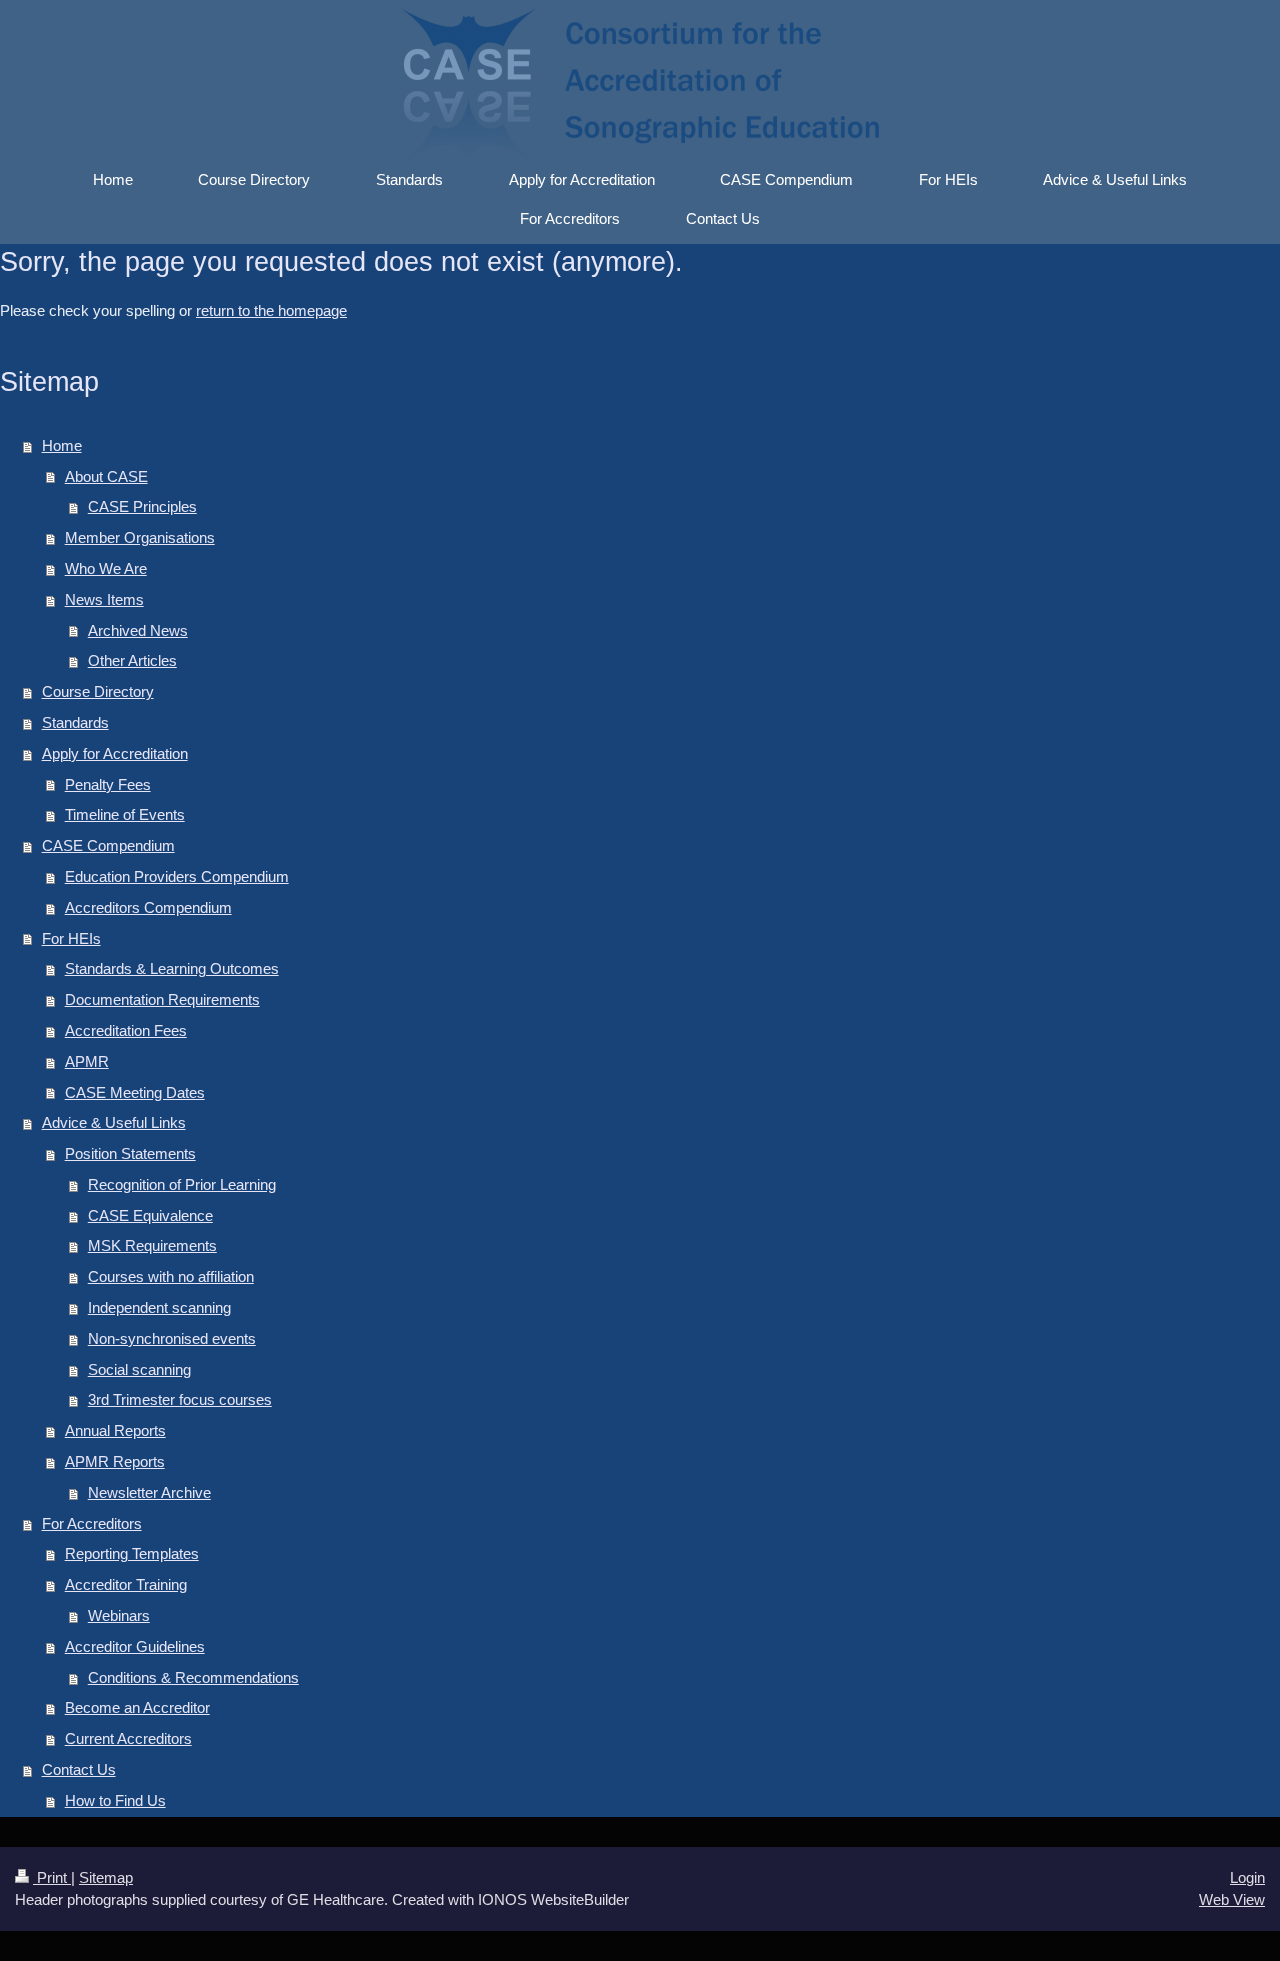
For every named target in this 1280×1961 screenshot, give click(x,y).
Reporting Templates (132, 1553)
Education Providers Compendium (177, 876)
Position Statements (130, 1153)
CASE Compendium (108, 845)
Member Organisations (140, 537)
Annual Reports (115, 1430)
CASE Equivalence (150, 1215)
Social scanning (139, 1369)
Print (52, 1877)
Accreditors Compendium (148, 907)
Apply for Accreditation (115, 753)
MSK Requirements (152, 1245)
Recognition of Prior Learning (182, 1184)
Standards (75, 722)
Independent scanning (159, 1307)
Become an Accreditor (137, 1707)
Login (1247, 1877)
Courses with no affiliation (171, 1276)
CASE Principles (142, 506)
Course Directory (98, 691)
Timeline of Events (125, 814)
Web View (1232, 1899)
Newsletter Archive (149, 1492)
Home (62, 445)
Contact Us (79, 1769)
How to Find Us (115, 1800)
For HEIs (71, 938)
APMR (87, 1061)
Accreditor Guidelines (135, 1646)
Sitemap (106, 1877)
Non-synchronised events (172, 1338)
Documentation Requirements (162, 999)
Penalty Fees (108, 784)
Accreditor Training (126, 1584)
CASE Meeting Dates (135, 1092)
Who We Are (106, 568)
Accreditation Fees (126, 1030)
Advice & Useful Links (114, 1122)
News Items (104, 599)
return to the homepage (271, 310)
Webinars (119, 1615)
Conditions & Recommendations (193, 1677)
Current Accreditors (128, 1738)
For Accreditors (92, 1523)
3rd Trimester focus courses (180, 1399)
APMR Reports (115, 1461)
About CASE (106, 476)
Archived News (138, 630)
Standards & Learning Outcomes (172, 968)
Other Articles (132, 660)
